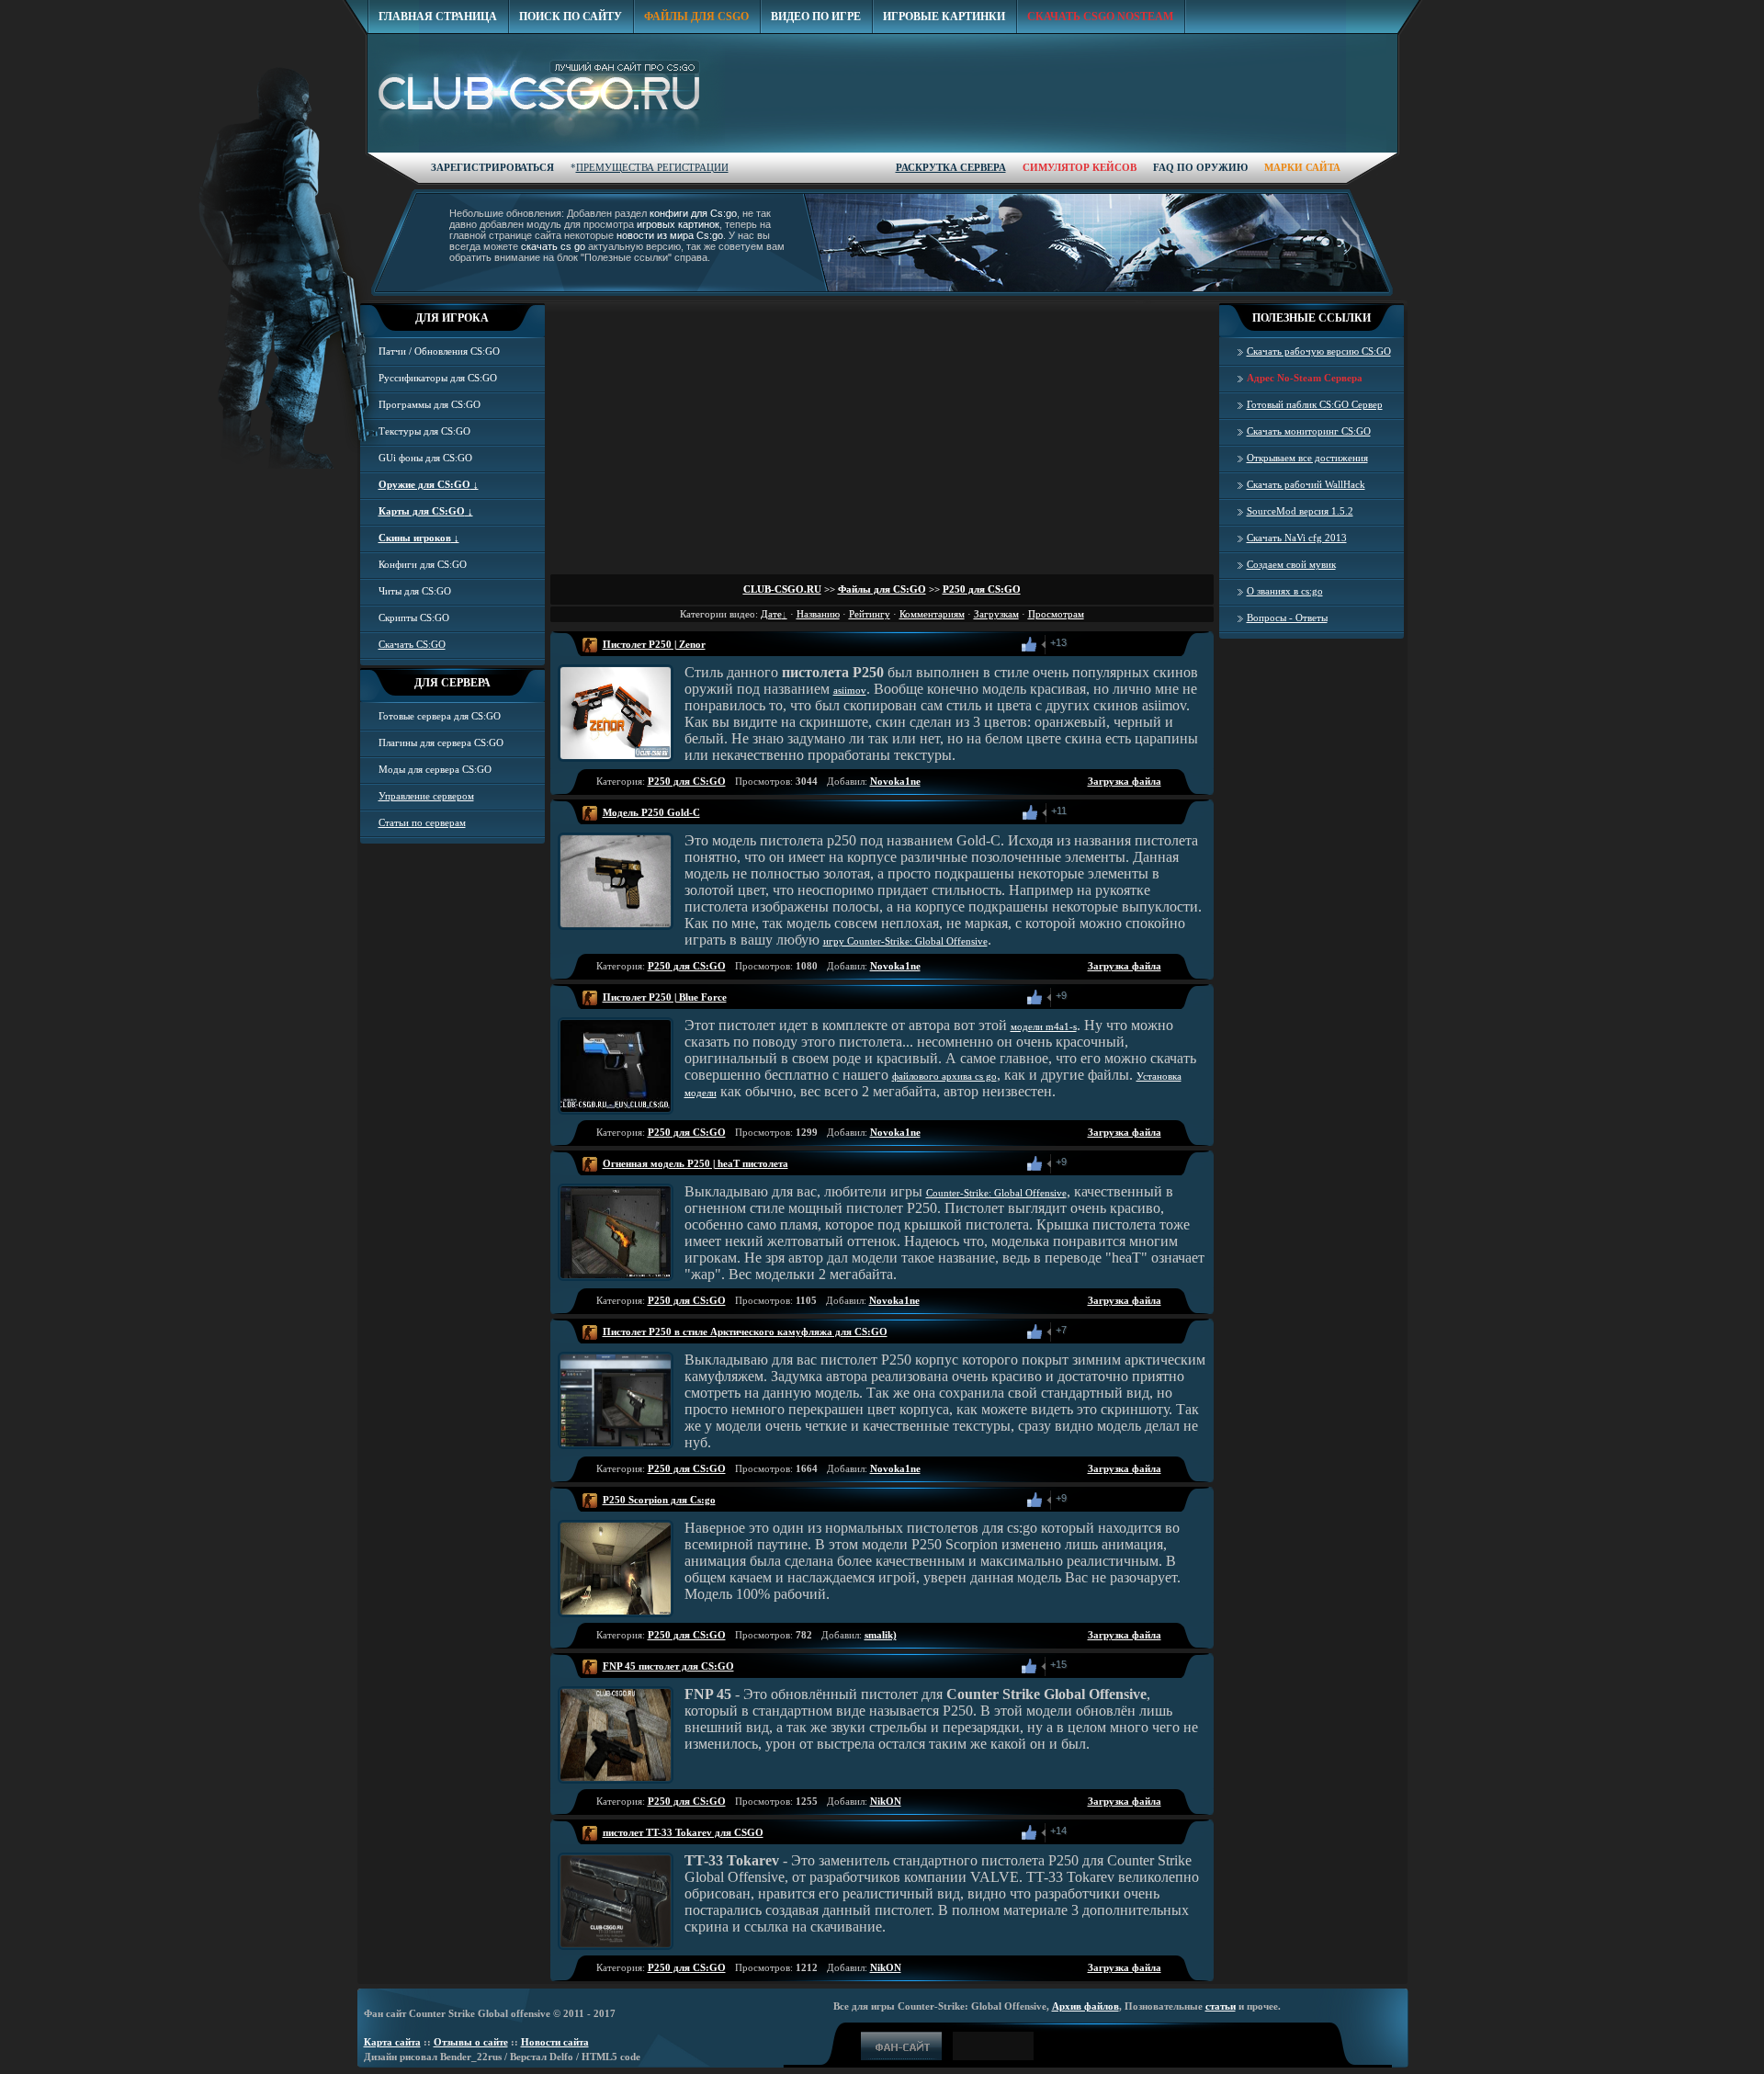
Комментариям (932, 614)
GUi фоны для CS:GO (425, 458)
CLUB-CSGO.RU (782, 589)
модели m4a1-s (1044, 1026)
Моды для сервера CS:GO (435, 769)
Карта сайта (392, 2042)
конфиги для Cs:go (693, 213)
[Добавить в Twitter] (1124, 644)
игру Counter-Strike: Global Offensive (905, 941)
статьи (1221, 2006)
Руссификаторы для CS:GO (438, 378)
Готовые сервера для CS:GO (440, 716)
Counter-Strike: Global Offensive (996, 1193)
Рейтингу (870, 614)
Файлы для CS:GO (882, 589)
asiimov (850, 690)
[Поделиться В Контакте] (1144, 644)
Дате (771, 614)
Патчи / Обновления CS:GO (439, 351)
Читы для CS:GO (415, 591)
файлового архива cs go (944, 1076)
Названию (818, 614)
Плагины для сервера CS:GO (441, 742)
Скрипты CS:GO (414, 618)
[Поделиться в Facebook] (1083, 644)
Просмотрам (1056, 614)
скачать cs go (553, 246)
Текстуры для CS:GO (424, 431)
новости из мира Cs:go (670, 235)
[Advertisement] (1063, 176)
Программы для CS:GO (430, 404)
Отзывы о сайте (471, 2042)
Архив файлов (1086, 2006)
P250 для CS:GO (982, 589)
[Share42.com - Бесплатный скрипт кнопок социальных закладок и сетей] (1164, 644)
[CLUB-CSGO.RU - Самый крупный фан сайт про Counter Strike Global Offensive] (546, 95)
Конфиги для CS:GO (423, 564)
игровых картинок (678, 224)
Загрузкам (996, 614)
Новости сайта (555, 2042)
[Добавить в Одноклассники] (1103, 644)
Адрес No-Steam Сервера (1305, 378)
